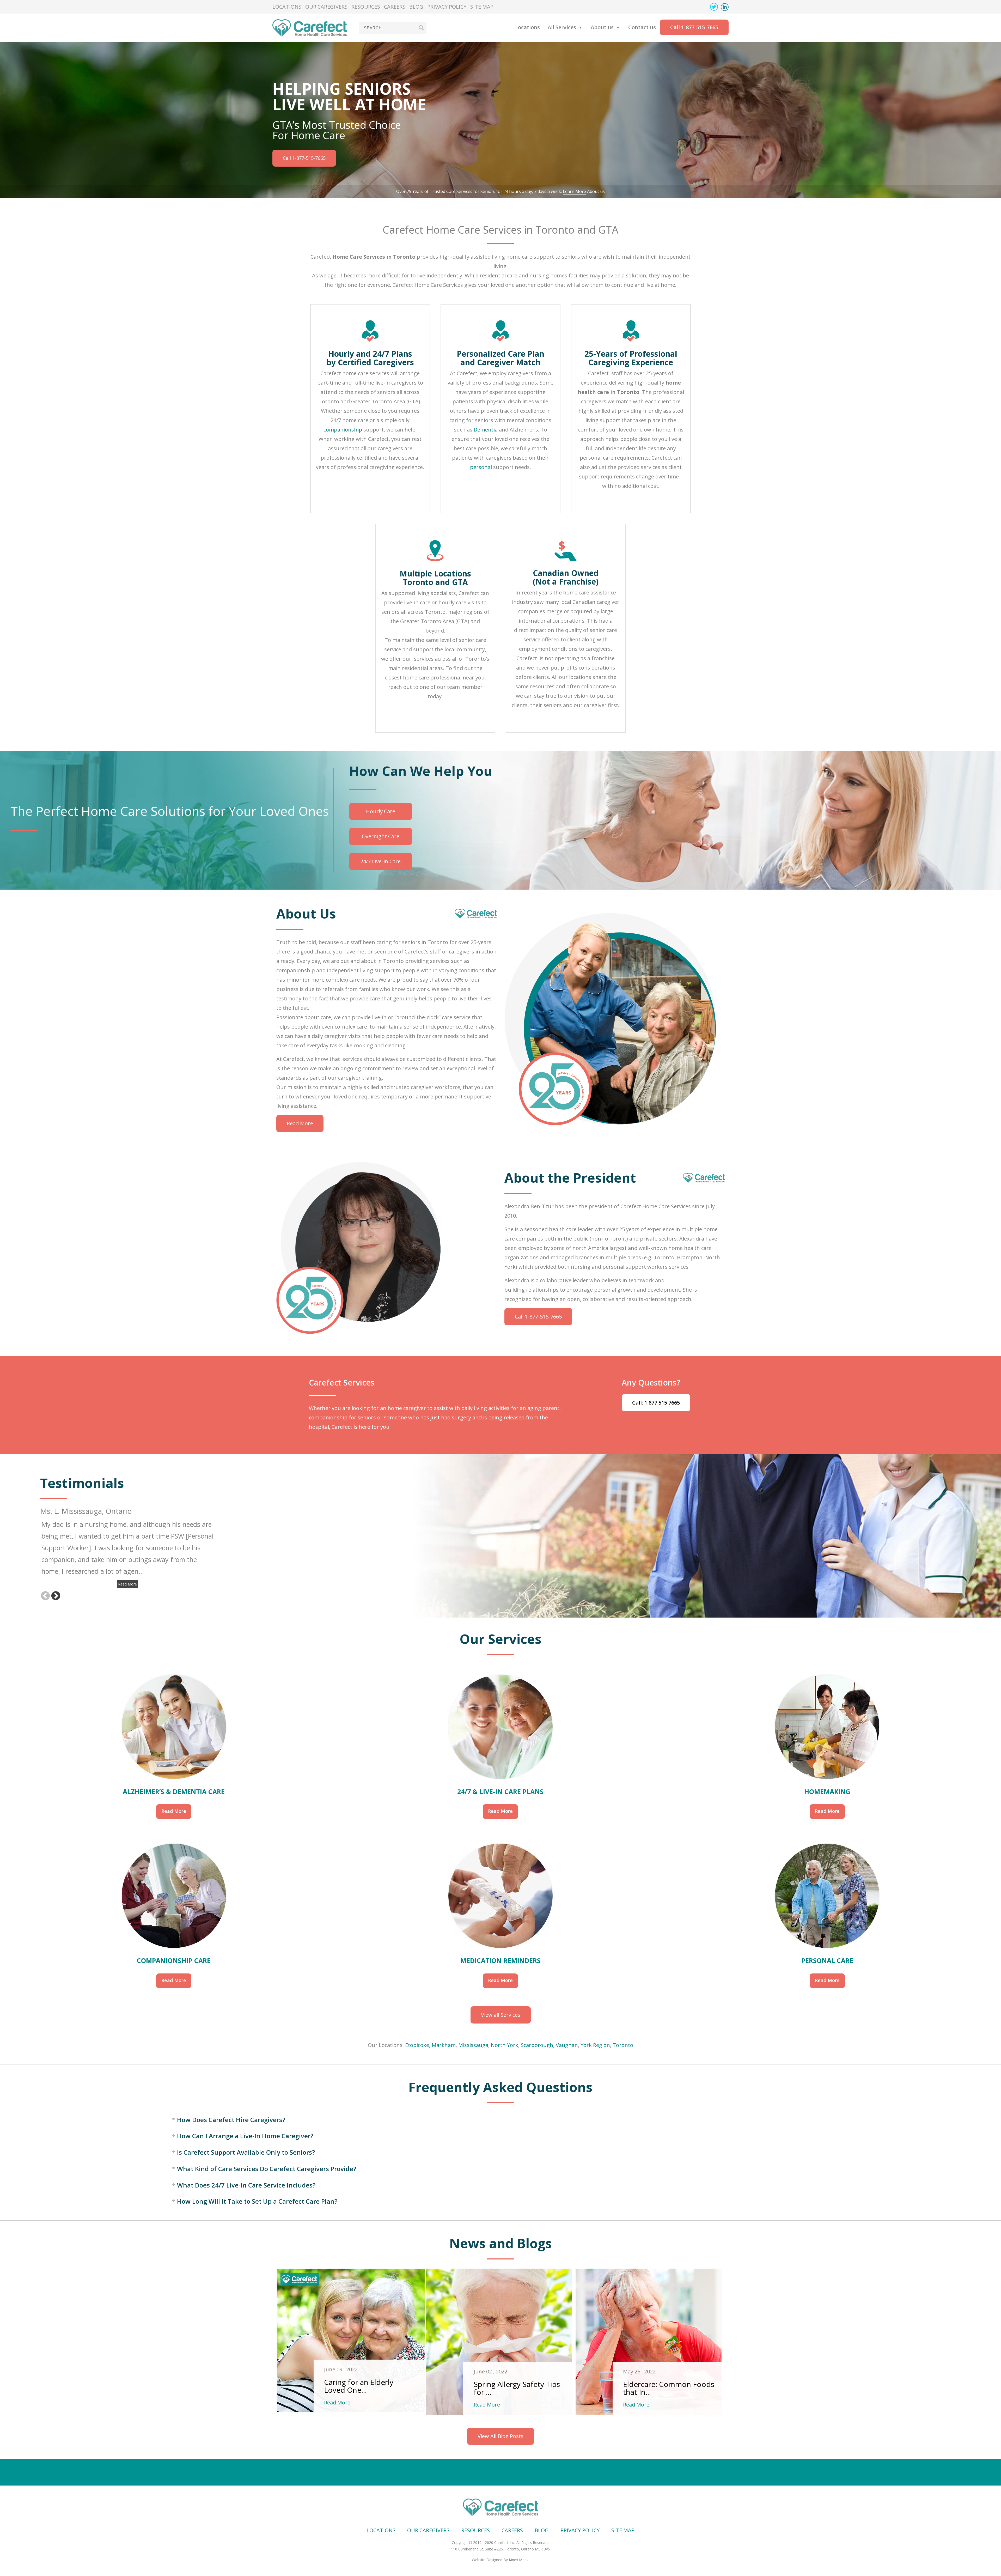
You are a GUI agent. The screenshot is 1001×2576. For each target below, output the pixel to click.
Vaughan (567, 2045)
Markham (444, 2045)
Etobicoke (417, 2045)
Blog (416, 7)
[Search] (421, 28)
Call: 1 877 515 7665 (656, 1403)
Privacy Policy (447, 7)
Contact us (642, 27)
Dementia (486, 430)
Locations (287, 7)
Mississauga (473, 2045)
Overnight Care (381, 836)
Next (56, 1595)
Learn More (574, 191)
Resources (366, 7)
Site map (482, 7)
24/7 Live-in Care (380, 861)
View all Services (501, 2015)
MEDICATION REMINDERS (500, 1960)
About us (602, 27)
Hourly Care (381, 811)
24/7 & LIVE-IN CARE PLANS (500, 1791)
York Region (595, 2045)
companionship (343, 430)
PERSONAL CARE (827, 1960)
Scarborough (537, 2045)
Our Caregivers (326, 7)
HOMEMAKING (827, 1791)
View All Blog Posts (500, 2436)
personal (481, 467)
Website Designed (487, 2560)
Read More (300, 1123)
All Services (562, 27)
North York (505, 2045)
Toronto (623, 2045)
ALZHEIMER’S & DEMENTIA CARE (174, 1791)
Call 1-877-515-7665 (694, 27)
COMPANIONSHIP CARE (174, 1960)
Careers (395, 7)
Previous (45, 1595)
